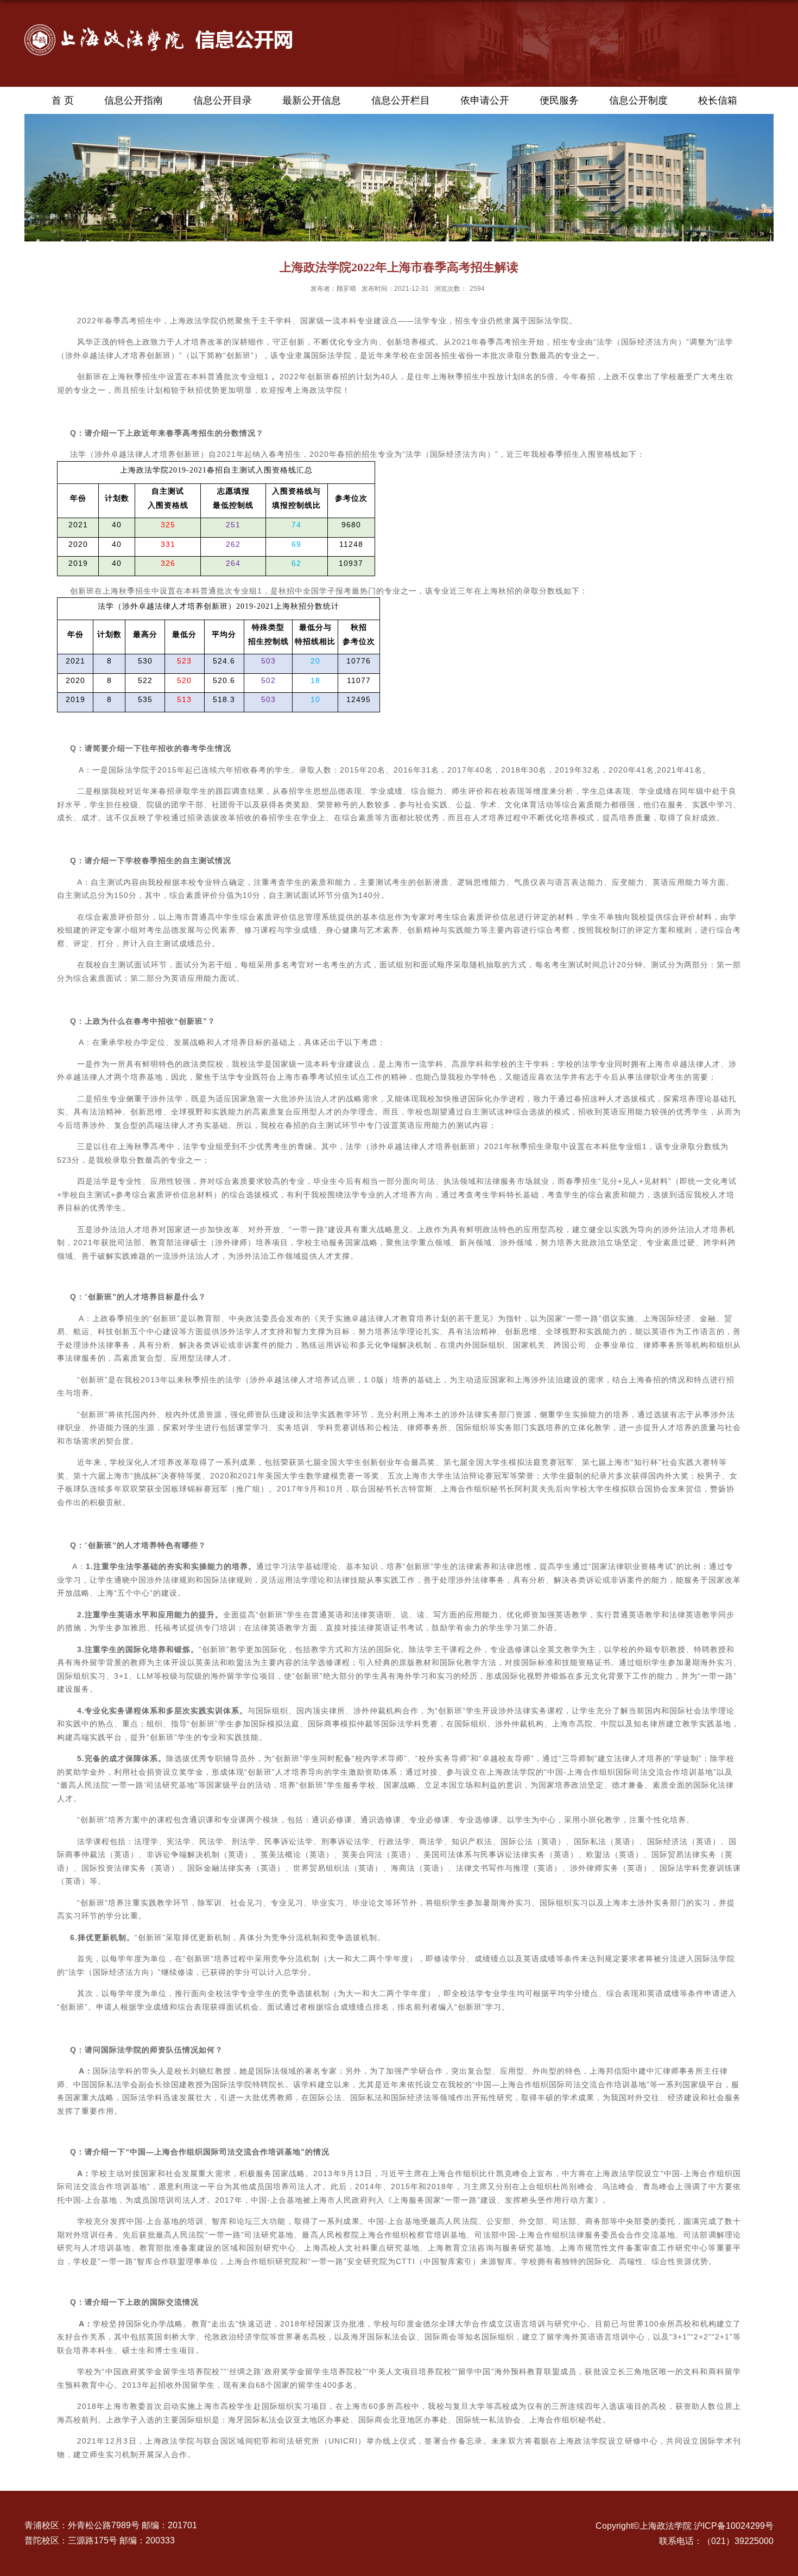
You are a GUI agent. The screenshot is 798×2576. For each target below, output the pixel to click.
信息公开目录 (223, 100)
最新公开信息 (312, 100)
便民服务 (559, 100)
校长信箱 (718, 100)
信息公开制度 (638, 100)
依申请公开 (485, 100)
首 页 (63, 100)
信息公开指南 (134, 100)
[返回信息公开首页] (158, 28)
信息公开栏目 (401, 100)
